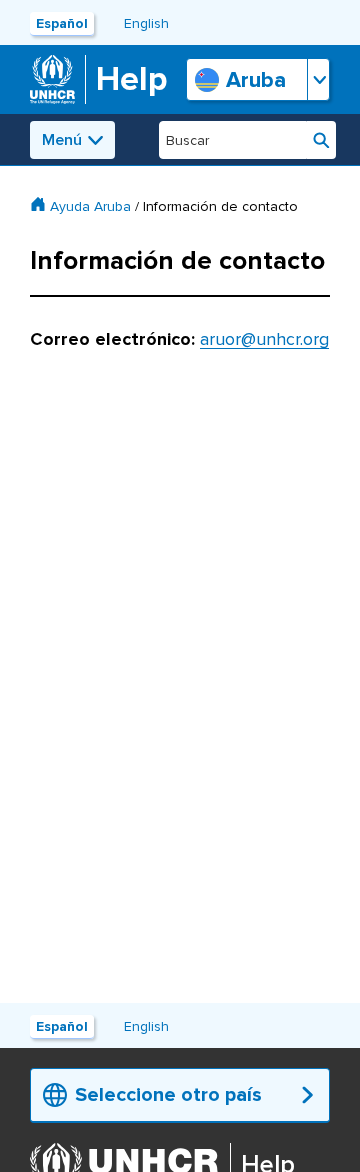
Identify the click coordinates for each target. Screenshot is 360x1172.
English (146, 23)
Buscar (321, 140)
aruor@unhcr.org (264, 339)
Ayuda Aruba (90, 206)
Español (62, 23)
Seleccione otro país (168, 1095)
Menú (62, 140)
